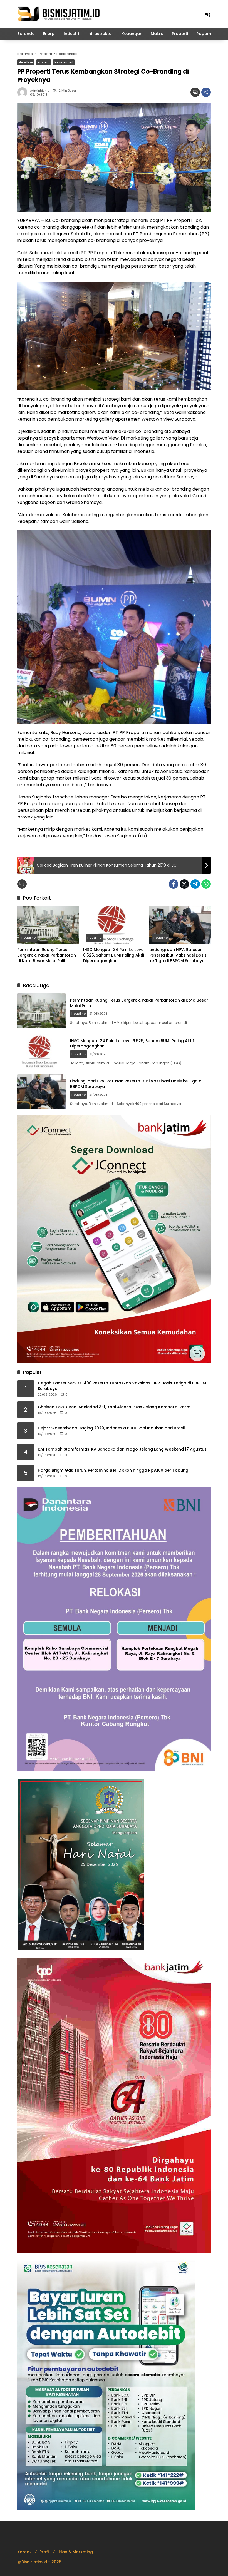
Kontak (24, 2552)
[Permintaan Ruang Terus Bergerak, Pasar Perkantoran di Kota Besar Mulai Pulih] (48, 925)
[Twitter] (184, 884)
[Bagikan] (206, 92)
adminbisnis (40, 91)
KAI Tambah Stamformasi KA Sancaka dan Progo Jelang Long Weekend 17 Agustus (122, 1449)
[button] (207, 14)
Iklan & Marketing (75, 2552)
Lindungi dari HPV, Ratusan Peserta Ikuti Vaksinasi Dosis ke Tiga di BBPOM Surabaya (178, 955)
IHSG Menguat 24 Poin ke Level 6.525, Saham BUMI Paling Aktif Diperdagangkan (114, 955)
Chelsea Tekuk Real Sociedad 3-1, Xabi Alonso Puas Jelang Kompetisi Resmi (115, 1407)
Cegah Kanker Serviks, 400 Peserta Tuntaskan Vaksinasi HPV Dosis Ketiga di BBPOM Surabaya (122, 1386)
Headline (26, 62)
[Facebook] (174, 884)
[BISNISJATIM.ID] (59, 14)
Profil (45, 2552)
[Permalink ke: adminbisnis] (24, 92)
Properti (44, 62)
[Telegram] (195, 884)
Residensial (64, 62)
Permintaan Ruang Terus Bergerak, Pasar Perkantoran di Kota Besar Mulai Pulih (47, 955)
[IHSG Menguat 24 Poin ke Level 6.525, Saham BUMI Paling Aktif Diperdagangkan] (114, 925)
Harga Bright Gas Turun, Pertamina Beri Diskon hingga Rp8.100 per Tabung (113, 1470)
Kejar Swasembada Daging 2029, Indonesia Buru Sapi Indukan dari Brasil (111, 1428)
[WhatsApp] (206, 884)
